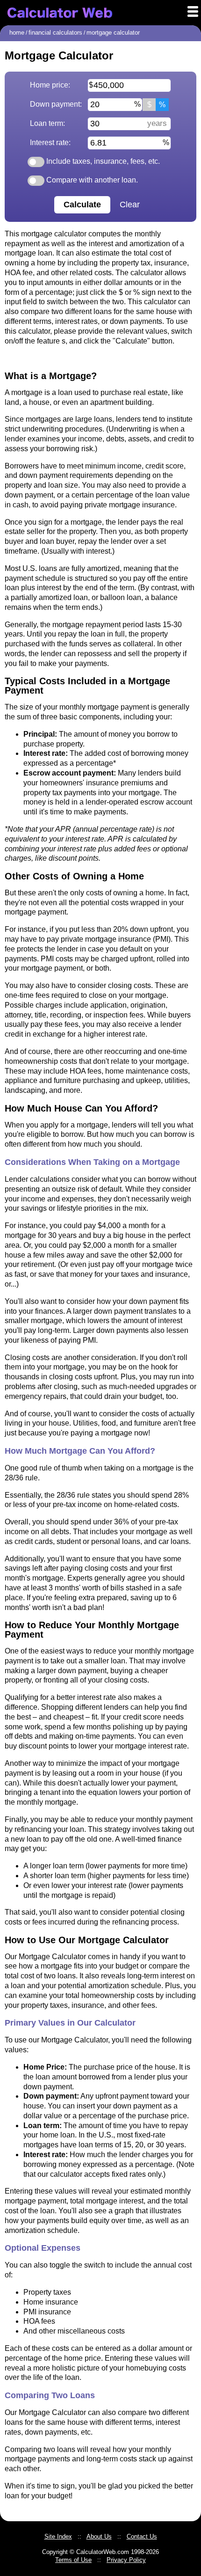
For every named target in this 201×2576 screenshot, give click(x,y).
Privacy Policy (126, 2560)
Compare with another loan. (91, 180)
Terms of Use (73, 2560)
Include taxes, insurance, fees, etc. (102, 161)
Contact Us (142, 2536)
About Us (99, 2536)
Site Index (58, 2536)
